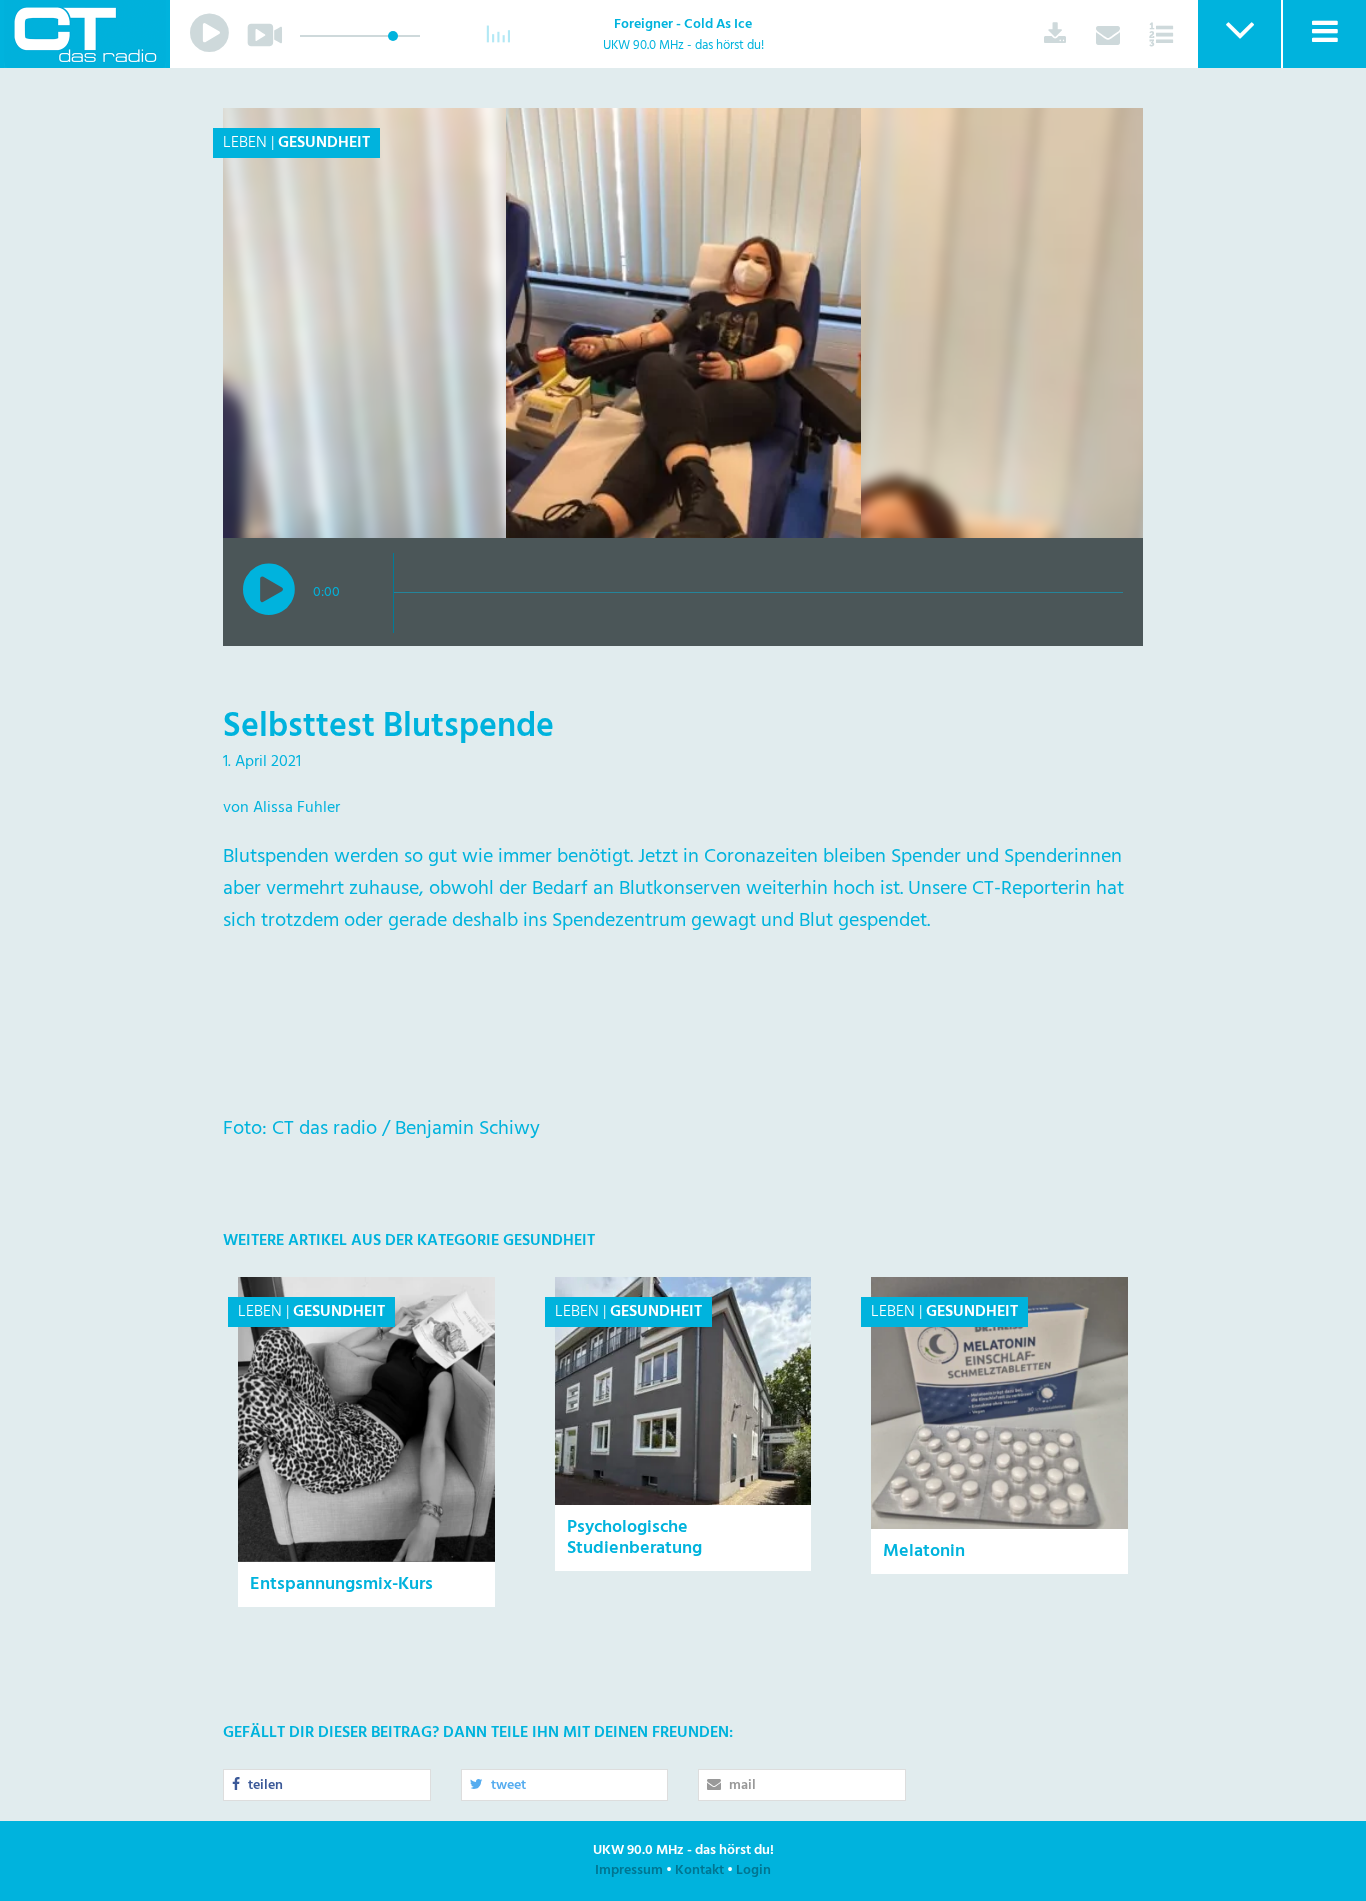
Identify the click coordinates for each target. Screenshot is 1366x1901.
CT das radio (85, 34)
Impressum (629, 1870)
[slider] (393, 36)
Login (753, 1870)
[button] (1238, 34)
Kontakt (699, 1870)
